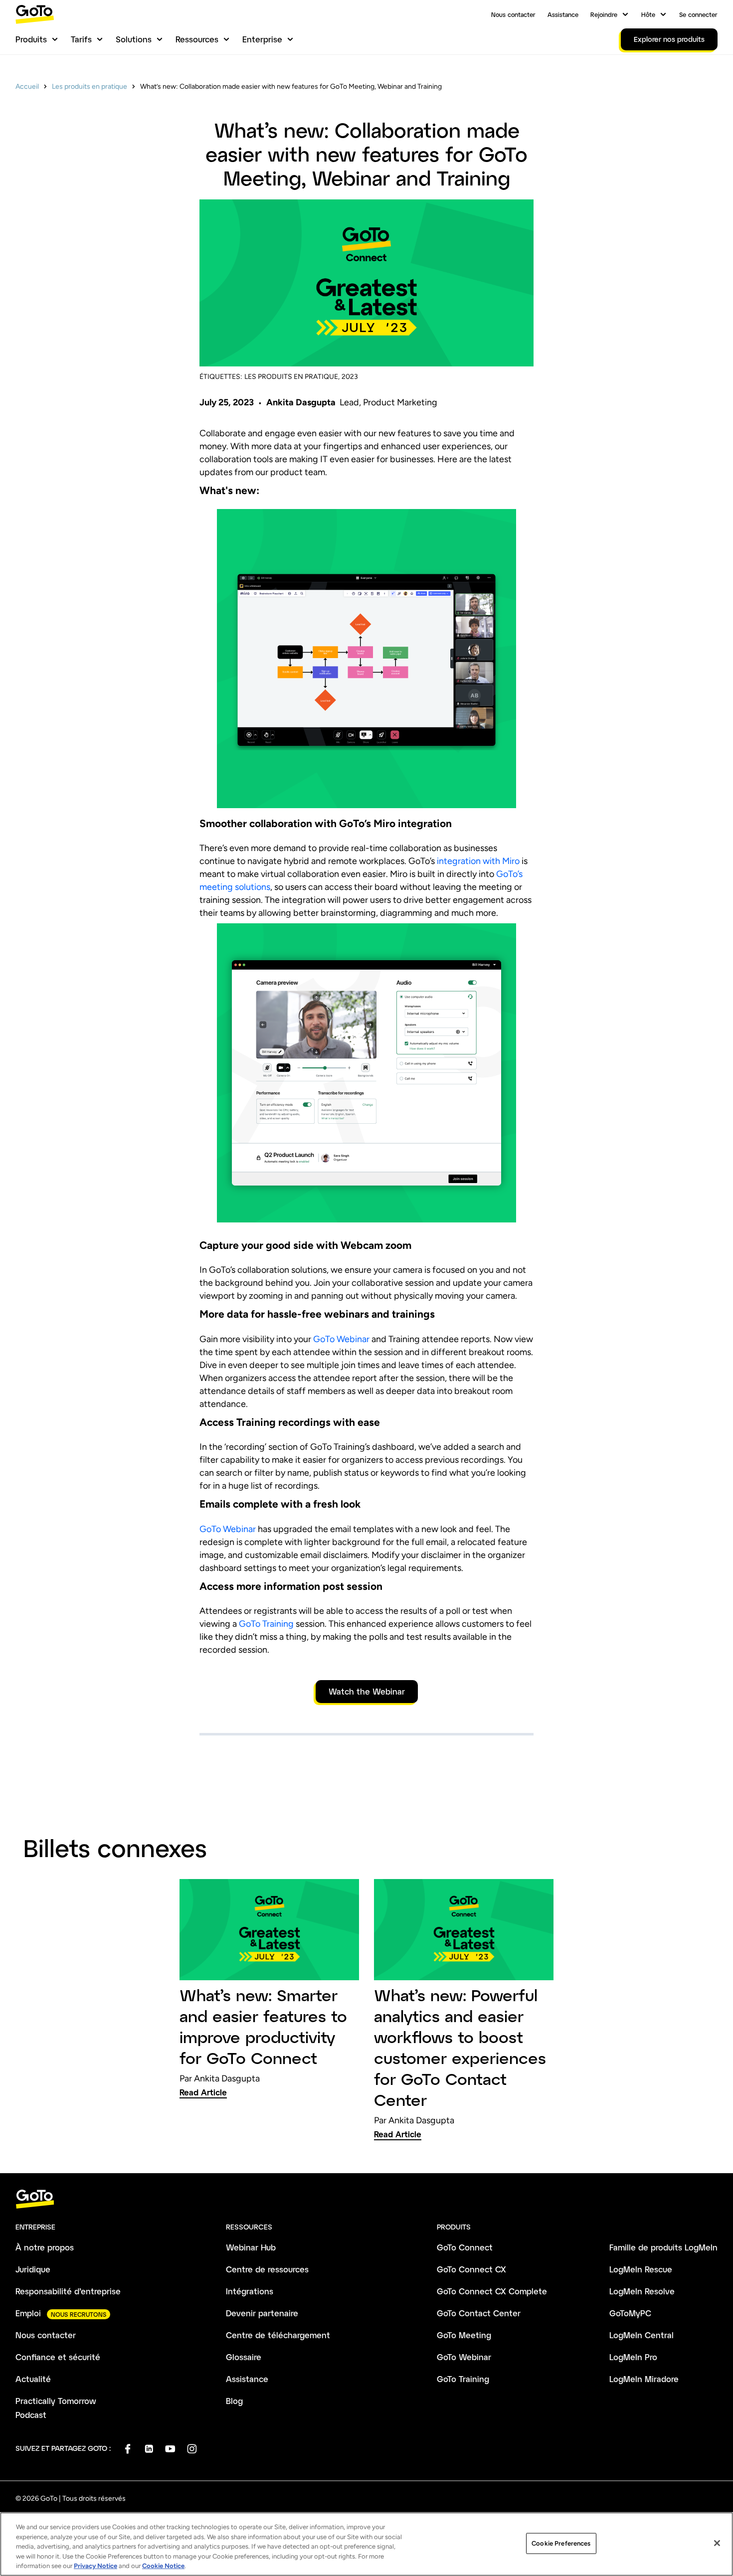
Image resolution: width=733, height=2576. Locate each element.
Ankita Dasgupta (301, 402)
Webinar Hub (251, 2247)
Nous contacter (513, 14)
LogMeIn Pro (633, 2357)
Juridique (33, 2269)
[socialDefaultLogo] (127, 2449)
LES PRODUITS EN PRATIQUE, (292, 377)
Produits (31, 39)
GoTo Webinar (341, 1339)
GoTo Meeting (464, 2335)
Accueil (27, 86)
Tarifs (81, 39)
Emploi (28, 2313)
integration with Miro (478, 861)
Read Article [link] (203, 2092)
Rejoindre (604, 14)
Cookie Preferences (561, 2543)
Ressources (197, 39)
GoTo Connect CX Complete (492, 2291)
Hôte (648, 14)
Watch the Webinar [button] (367, 1691)
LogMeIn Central (641, 2335)
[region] (366, 2544)
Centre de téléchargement (278, 2335)
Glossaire (244, 2357)
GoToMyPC (630, 2313)
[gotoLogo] (35, 14)
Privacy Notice (95, 2566)
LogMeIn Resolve (642, 2291)
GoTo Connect (465, 2247)
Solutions (134, 39)
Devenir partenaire (262, 2313)
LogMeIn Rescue (641, 2269)
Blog (234, 2401)
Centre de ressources (267, 2269)
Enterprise (262, 39)
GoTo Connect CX (471, 2269)
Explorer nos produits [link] (669, 39)
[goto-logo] (366, 2199)
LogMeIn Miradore (644, 2379)
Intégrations (250, 2291)
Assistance (563, 14)
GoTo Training (265, 1624)
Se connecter (698, 14)
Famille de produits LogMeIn (663, 2247)
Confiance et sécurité (58, 2357)
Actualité (33, 2379)
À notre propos (45, 2247)
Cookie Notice (163, 2566)
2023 (350, 377)
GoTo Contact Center (479, 2313)
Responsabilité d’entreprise (68, 2291)
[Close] (717, 2543)
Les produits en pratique (90, 86)
